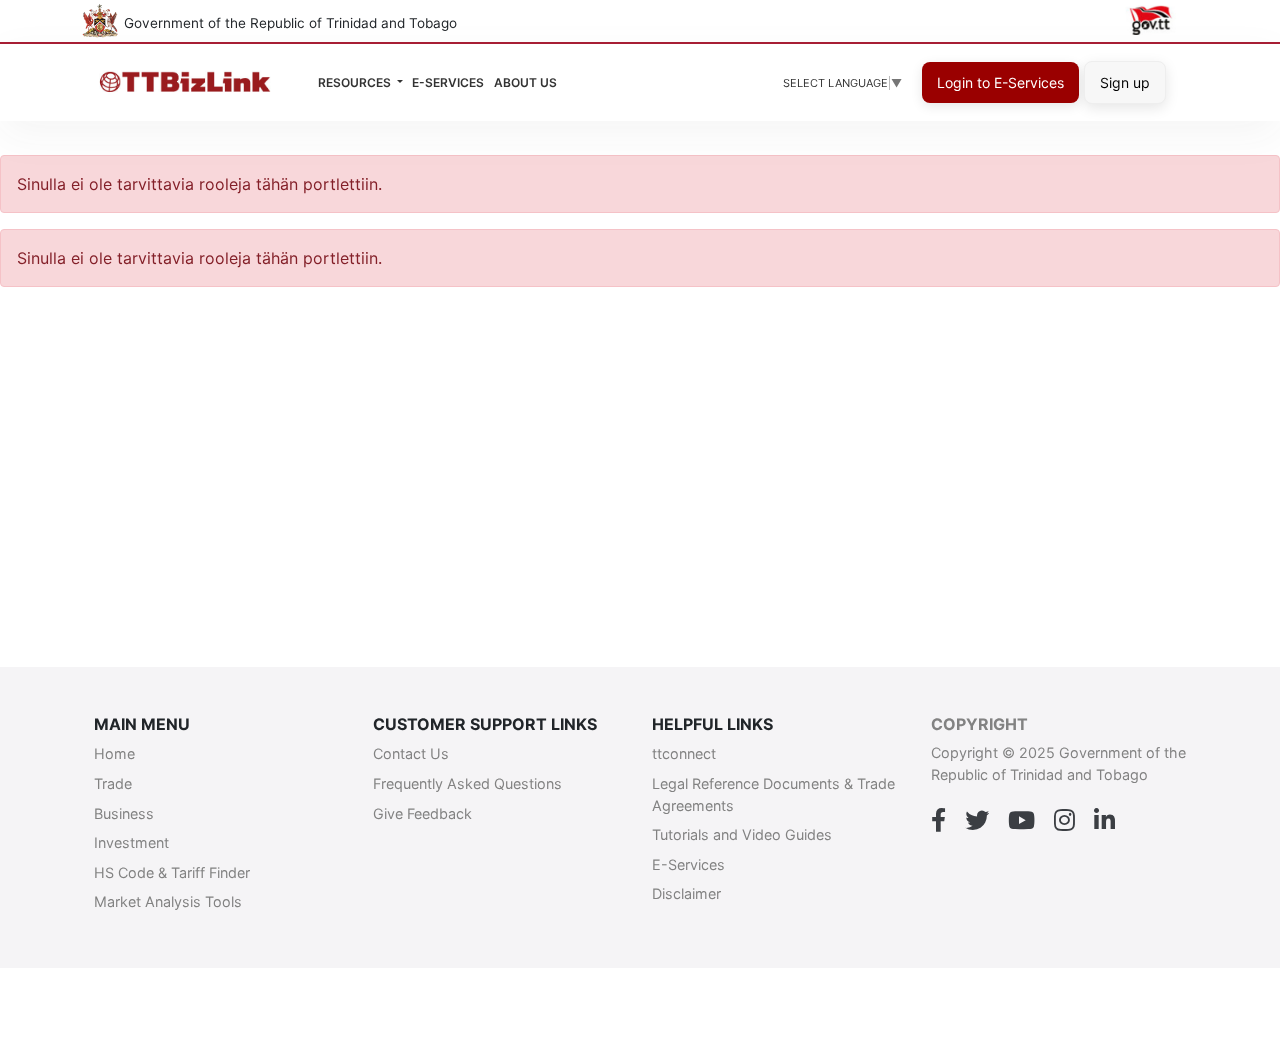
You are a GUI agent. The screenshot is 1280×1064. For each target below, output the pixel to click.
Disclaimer (686, 893)
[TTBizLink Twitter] (977, 821)
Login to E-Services (1000, 82)
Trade (113, 783)
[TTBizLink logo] (189, 82)
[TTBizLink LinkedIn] (1104, 821)
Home (114, 753)
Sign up (1125, 82)
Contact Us (411, 753)
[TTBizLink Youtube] (1021, 821)
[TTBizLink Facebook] (938, 821)
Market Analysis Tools (168, 901)
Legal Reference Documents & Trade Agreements (773, 794)
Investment (131, 842)
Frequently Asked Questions (467, 783)
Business (124, 813)
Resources (356, 82)
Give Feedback (422, 813)
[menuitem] (525, 83)
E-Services (688, 864)
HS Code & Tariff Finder (172, 872)
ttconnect (684, 753)
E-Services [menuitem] (448, 82)
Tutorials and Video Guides (742, 834)
